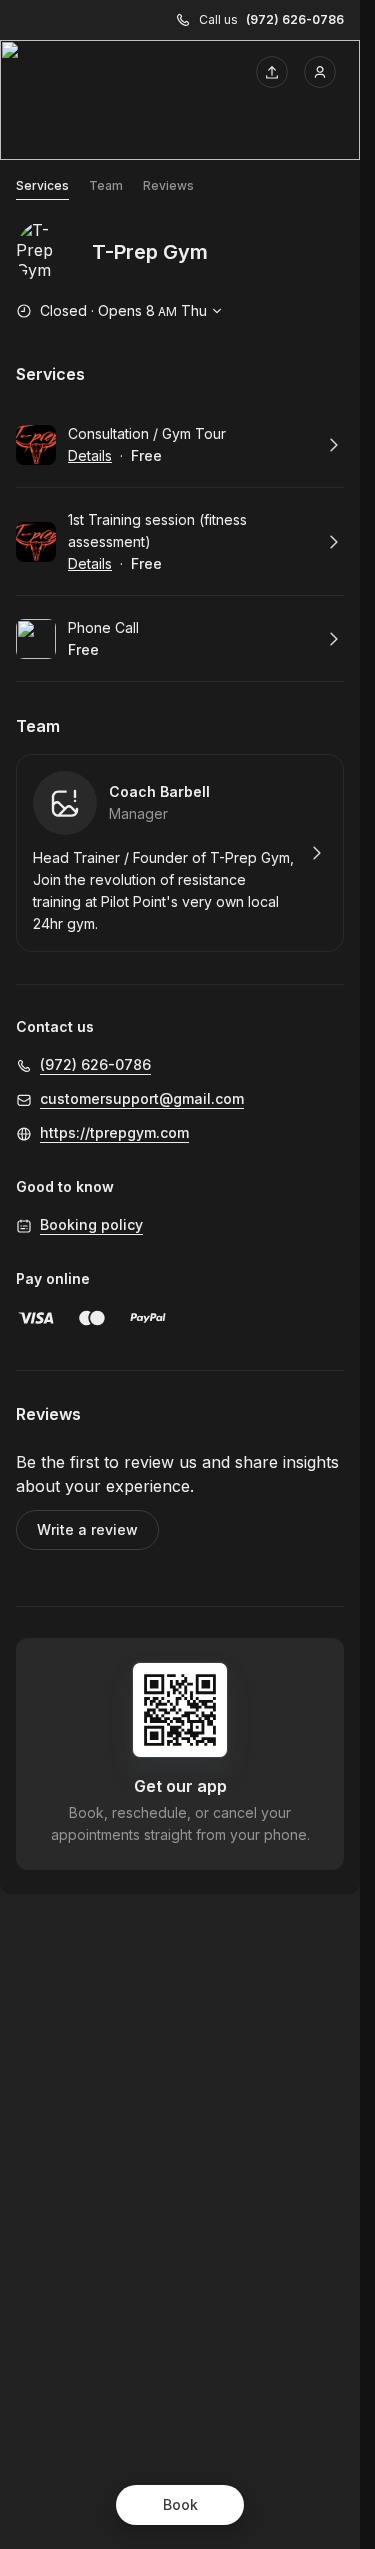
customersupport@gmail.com (142, 1098)
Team (106, 185)
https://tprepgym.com (114, 1132)
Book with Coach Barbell (180, 853)
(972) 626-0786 (295, 19)
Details (90, 455)
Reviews (168, 185)
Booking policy (91, 1224)
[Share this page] (272, 72)
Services (42, 185)
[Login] (320, 72)
